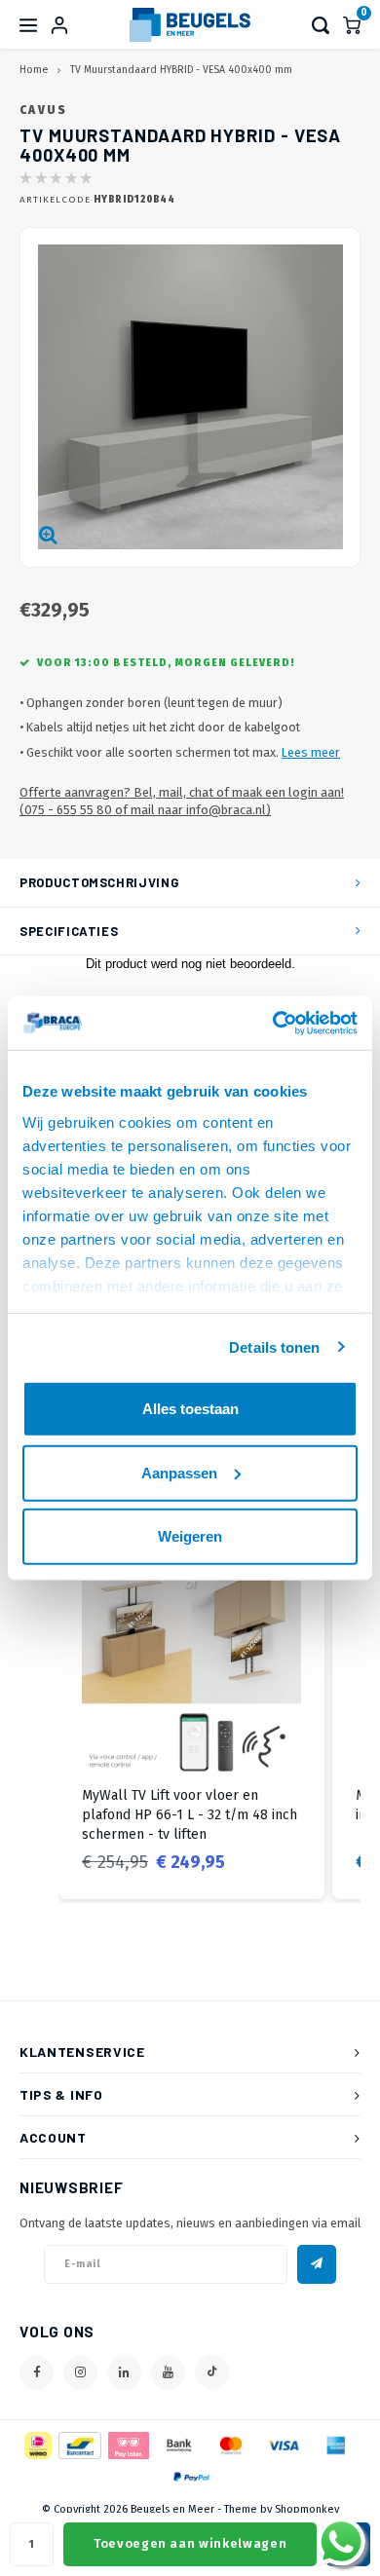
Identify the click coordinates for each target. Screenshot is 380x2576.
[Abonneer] (317, 2264)
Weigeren (190, 1536)
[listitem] (191, 1716)
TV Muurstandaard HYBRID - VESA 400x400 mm (181, 70)
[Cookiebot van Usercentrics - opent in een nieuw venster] (273, 1023)
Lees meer (311, 752)
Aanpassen (179, 1472)
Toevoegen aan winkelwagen (190, 2543)
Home (34, 70)
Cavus (44, 110)
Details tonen (274, 1346)
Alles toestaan (190, 1409)
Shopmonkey (307, 2509)
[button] (39, 1716)
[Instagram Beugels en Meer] (80, 2373)
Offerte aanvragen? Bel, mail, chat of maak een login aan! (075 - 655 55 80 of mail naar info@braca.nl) (182, 802)
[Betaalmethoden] (37, 2444)
